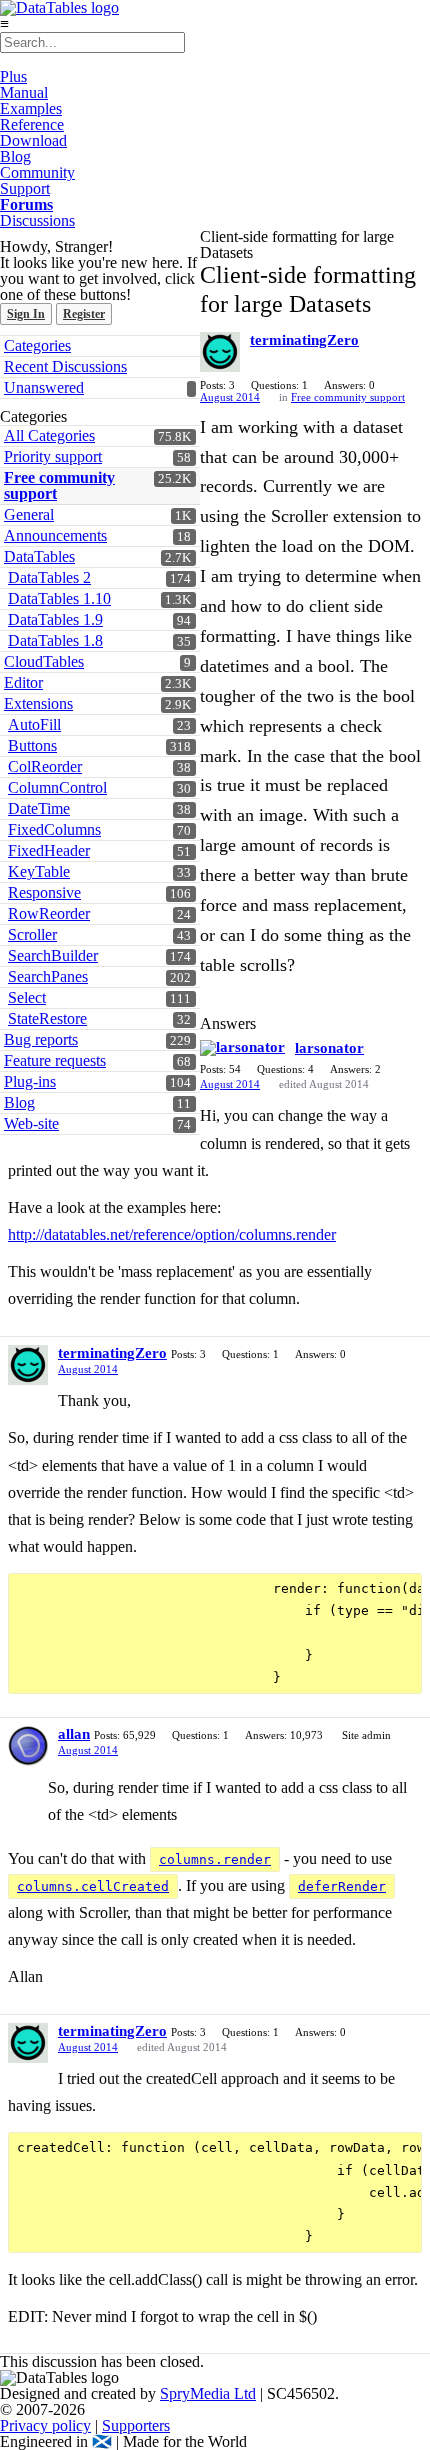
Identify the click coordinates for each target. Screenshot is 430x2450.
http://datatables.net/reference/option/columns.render (172, 1234)
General (29, 514)
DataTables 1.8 (55, 640)
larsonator (329, 1048)
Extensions (38, 703)
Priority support (53, 456)
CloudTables (44, 661)
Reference (32, 124)
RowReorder (49, 913)
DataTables (39, 556)
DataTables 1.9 (55, 619)
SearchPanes (48, 976)
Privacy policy (45, 2425)
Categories (37, 345)
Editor (23, 682)
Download (33, 140)
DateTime (39, 808)
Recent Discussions (65, 366)
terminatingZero (304, 340)
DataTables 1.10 (59, 598)
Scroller (32, 934)
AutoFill (34, 724)
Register (84, 314)
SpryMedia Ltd (208, 2393)
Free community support (59, 485)
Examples (31, 108)
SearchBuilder (53, 955)
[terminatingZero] (220, 352)
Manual (24, 92)
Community (37, 172)
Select (27, 997)
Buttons (32, 745)
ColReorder (45, 766)
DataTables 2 (49, 577)
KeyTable (39, 871)
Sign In (26, 314)
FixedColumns (54, 829)
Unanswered (44, 387)
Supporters (136, 2425)
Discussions (37, 220)
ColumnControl (57, 787)
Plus (13, 76)
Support (25, 188)
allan (74, 1734)
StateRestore (47, 1018)
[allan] (28, 1746)
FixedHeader (49, 850)
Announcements (55, 535)
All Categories (49, 435)
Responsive (44, 892)
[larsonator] (242, 1048)
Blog (15, 156)
